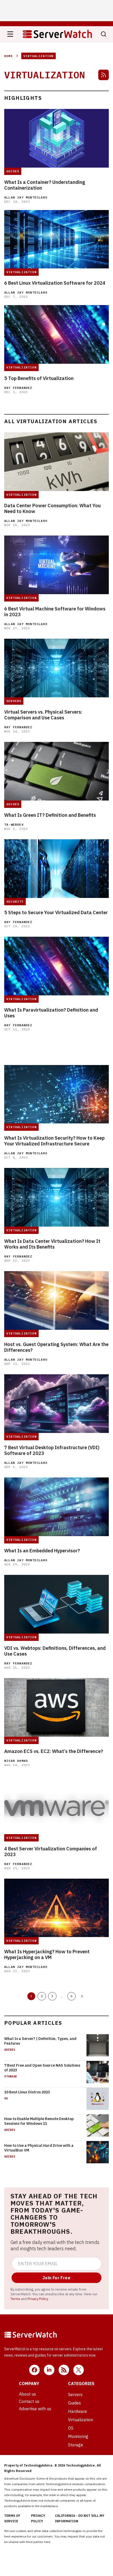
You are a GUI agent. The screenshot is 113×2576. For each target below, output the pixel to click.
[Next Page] (82, 1996)
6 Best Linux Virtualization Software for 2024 (55, 283)
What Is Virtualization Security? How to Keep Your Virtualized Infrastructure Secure (54, 1141)
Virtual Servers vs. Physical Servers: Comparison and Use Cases (43, 715)
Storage (11, 2076)
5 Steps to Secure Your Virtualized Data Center (56, 913)
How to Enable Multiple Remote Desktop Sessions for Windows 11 (39, 2121)
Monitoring (78, 2436)
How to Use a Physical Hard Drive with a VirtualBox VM (39, 2148)
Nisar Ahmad (16, 1761)
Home (9, 56)
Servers (75, 2395)
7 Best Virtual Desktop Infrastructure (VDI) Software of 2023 (52, 1450)
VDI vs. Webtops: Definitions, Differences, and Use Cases (55, 1651)
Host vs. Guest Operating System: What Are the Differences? (56, 1347)
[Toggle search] (104, 34)
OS (6, 2098)
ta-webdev (14, 824)
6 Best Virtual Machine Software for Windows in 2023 (55, 612)
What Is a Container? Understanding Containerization (45, 185)
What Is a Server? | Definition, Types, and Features (40, 2041)
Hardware (78, 2411)
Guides (10, 2050)
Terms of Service (12, 2518)
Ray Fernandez (18, 388)
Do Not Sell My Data (66, 2542)
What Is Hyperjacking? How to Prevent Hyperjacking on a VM (47, 1955)
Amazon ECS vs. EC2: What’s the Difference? (54, 1751)
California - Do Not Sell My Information (80, 2518)
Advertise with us (35, 2409)
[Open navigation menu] (10, 34)
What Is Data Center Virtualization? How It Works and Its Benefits (52, 1244)
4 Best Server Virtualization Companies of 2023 (51, 1852)
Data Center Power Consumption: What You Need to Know (52, 509)
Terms (15, 2299)
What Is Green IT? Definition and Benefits (50, 815)
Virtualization (81, 2420)
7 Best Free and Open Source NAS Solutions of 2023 (42, 2068)
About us (27, 2394)
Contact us (29, 2401)
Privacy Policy (38, 2299)
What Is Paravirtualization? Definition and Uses (51, 1013)
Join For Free (56, 2278)
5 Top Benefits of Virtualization (39, 378)
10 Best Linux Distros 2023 (27, 2092)
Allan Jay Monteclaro (26, 197)
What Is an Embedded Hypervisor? (42, 1551)
